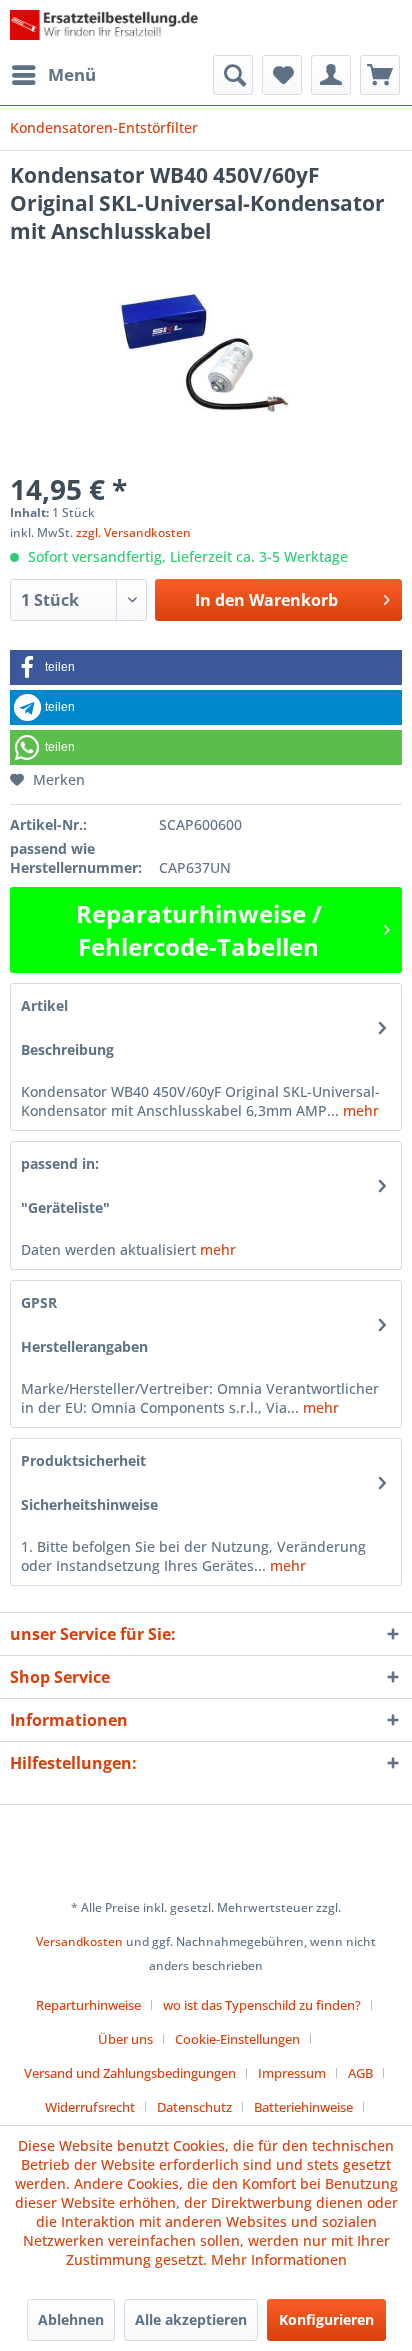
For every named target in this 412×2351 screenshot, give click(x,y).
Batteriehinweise (303, 2107)
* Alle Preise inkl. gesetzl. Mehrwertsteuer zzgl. (206, 1907)
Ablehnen (71, 2319)
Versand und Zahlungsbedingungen (130, 2073)
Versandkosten (79, 1941)
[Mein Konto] (331, 75)
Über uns (125, 2039)
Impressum (292, 2073)
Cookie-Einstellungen (237, 2039)
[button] (206, 667)
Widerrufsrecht (90, 2107)
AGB (360, 2073)
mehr (359, 1110)
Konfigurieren (326, 2319)
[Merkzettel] (282, 75)
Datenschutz (194, 2107)
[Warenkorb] (380, 75)
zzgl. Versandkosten (133, 532)
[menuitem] (53, 75)
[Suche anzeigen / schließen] (233, 75)
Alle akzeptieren (191, 2319)
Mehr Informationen (279, 2259)
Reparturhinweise (88, 2005)
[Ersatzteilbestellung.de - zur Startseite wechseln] (108, 27)
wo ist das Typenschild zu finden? (262, 2005)
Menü (72, 74)
